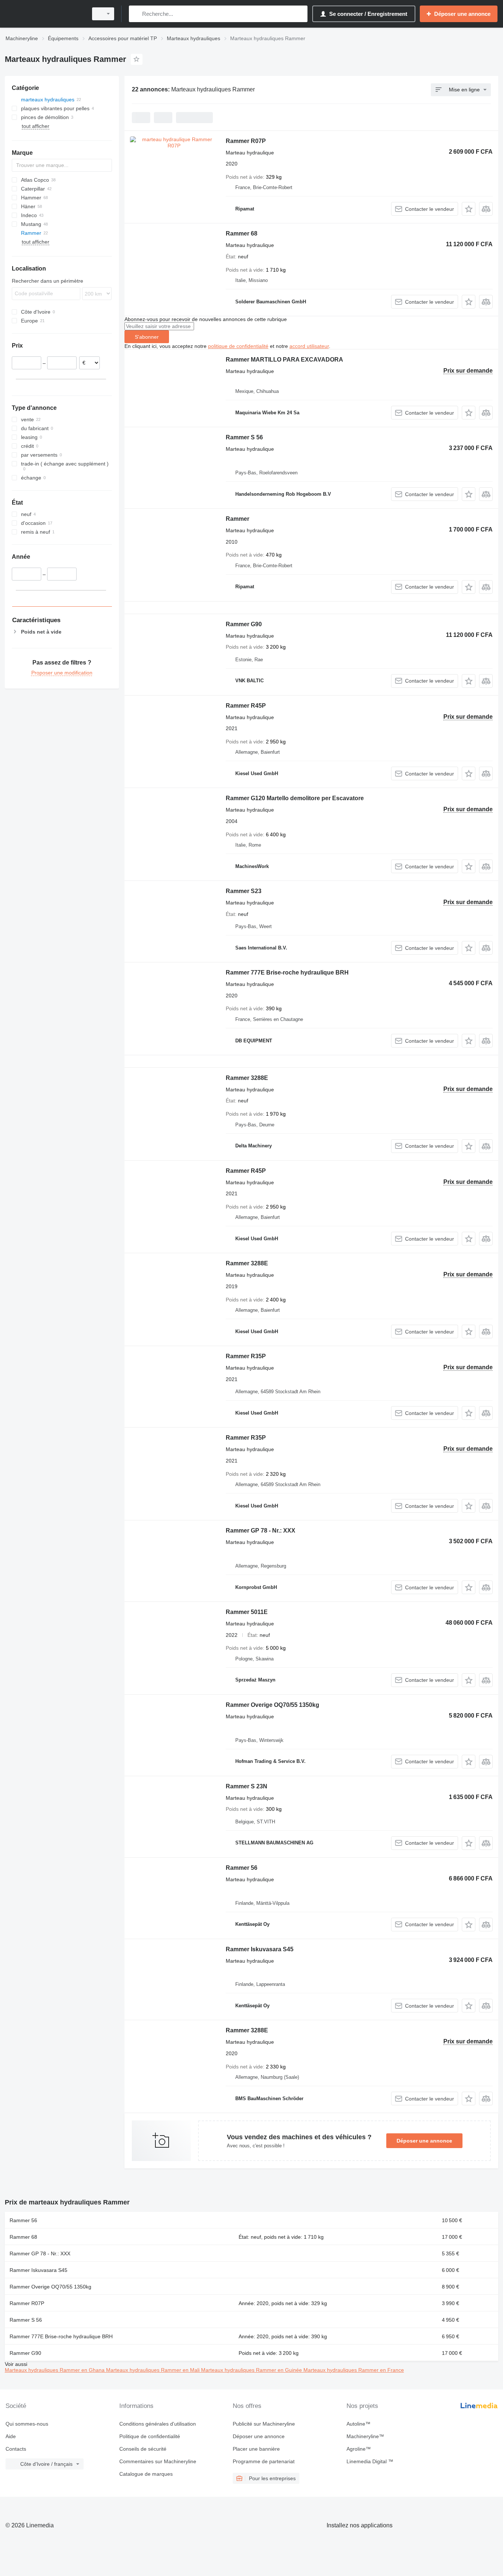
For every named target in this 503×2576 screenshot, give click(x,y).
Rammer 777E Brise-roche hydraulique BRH (287, 972)
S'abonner (147, 337)
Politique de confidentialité (150, 2436)
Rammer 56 (242, 1868)
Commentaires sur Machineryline (158, 2461)
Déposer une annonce (424, 2141)
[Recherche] (136, 14)
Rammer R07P (246, 141)
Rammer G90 (244, 624)
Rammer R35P (246, 1356)
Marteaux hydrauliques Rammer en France (354, 2370)
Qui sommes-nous (27, 2424)
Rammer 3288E (247, 1078)
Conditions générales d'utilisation (158, 2424)
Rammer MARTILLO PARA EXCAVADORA (284, 360)
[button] (469, 209)
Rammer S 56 (244, 437)
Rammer (238, 519)
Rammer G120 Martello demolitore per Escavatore (295, 798)
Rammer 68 (242, 233)
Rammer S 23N (247, 1786)
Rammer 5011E (247, 1612)
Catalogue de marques (146, 2474)
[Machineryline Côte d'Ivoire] (44, 14)
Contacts (16, 2449)
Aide (11, 2436)
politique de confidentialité (238, 346)
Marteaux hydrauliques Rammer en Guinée (252, 2370)
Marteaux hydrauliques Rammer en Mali (154, 2370)
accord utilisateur (309, 346)
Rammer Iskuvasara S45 (260, 1949)
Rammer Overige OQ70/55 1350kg (272, 1705)
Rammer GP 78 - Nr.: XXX (261, 1531)
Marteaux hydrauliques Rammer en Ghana (55, 2370)
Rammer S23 (244, 891)
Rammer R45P (246, 706)
